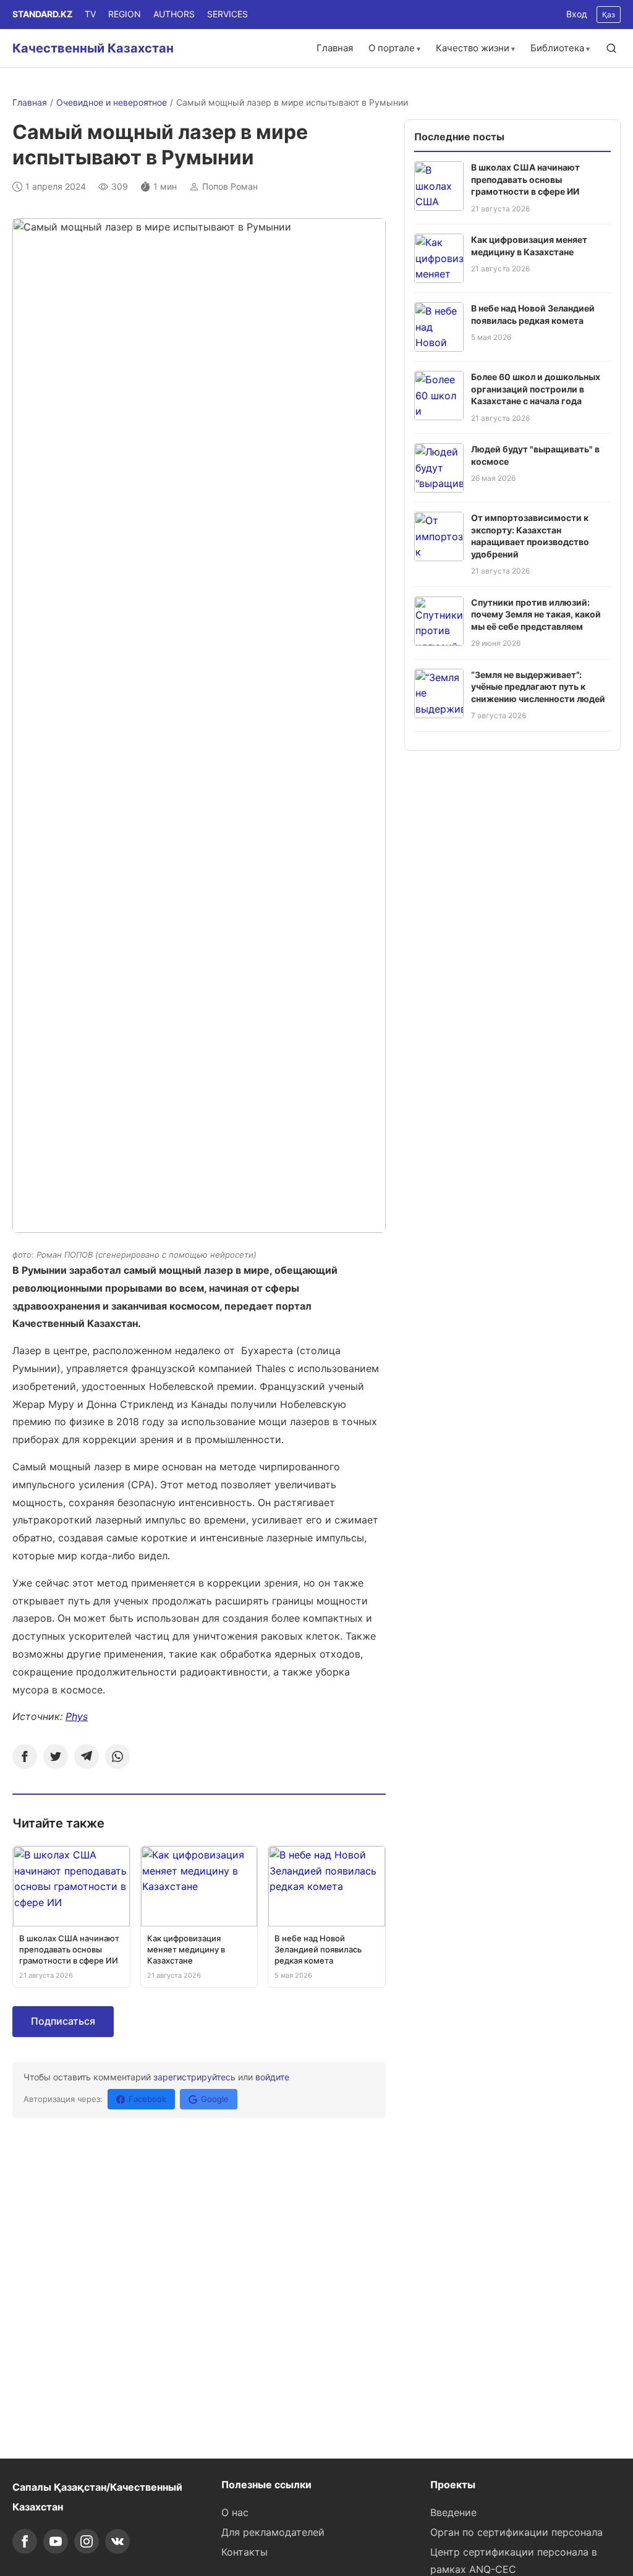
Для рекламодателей (273, 2532)
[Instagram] (87, 2541)
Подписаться (63, 2021)
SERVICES (227, 14)
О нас (235, 2512)
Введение (453, 2512)
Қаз (609, 15)
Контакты (244, 2552)
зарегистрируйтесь (194, 2077)
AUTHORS (174, 14)
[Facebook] (25, 1756)
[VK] (117, 2541)
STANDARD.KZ (42, 14)
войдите (272, 2077)
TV (90, 14)
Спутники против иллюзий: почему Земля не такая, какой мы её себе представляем (536, 614)
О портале (392, 48)
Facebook (147, 2099)
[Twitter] (56, 1756)
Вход (577, 14)
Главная (335, 48)
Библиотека (557, 48)
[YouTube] (56, 2541)
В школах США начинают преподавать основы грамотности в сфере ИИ (525, 179)
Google (215, 2099)
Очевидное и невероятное (112, 102)
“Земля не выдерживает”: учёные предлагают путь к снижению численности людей (538, 687)
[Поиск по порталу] (611, 48)
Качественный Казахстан (93, 48)
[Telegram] (87, 1756)
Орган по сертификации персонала (516, 2532)
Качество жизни (473, 48)
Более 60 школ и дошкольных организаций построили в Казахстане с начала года (536, 389)
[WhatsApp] (117, 1756)
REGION (125, 14)
